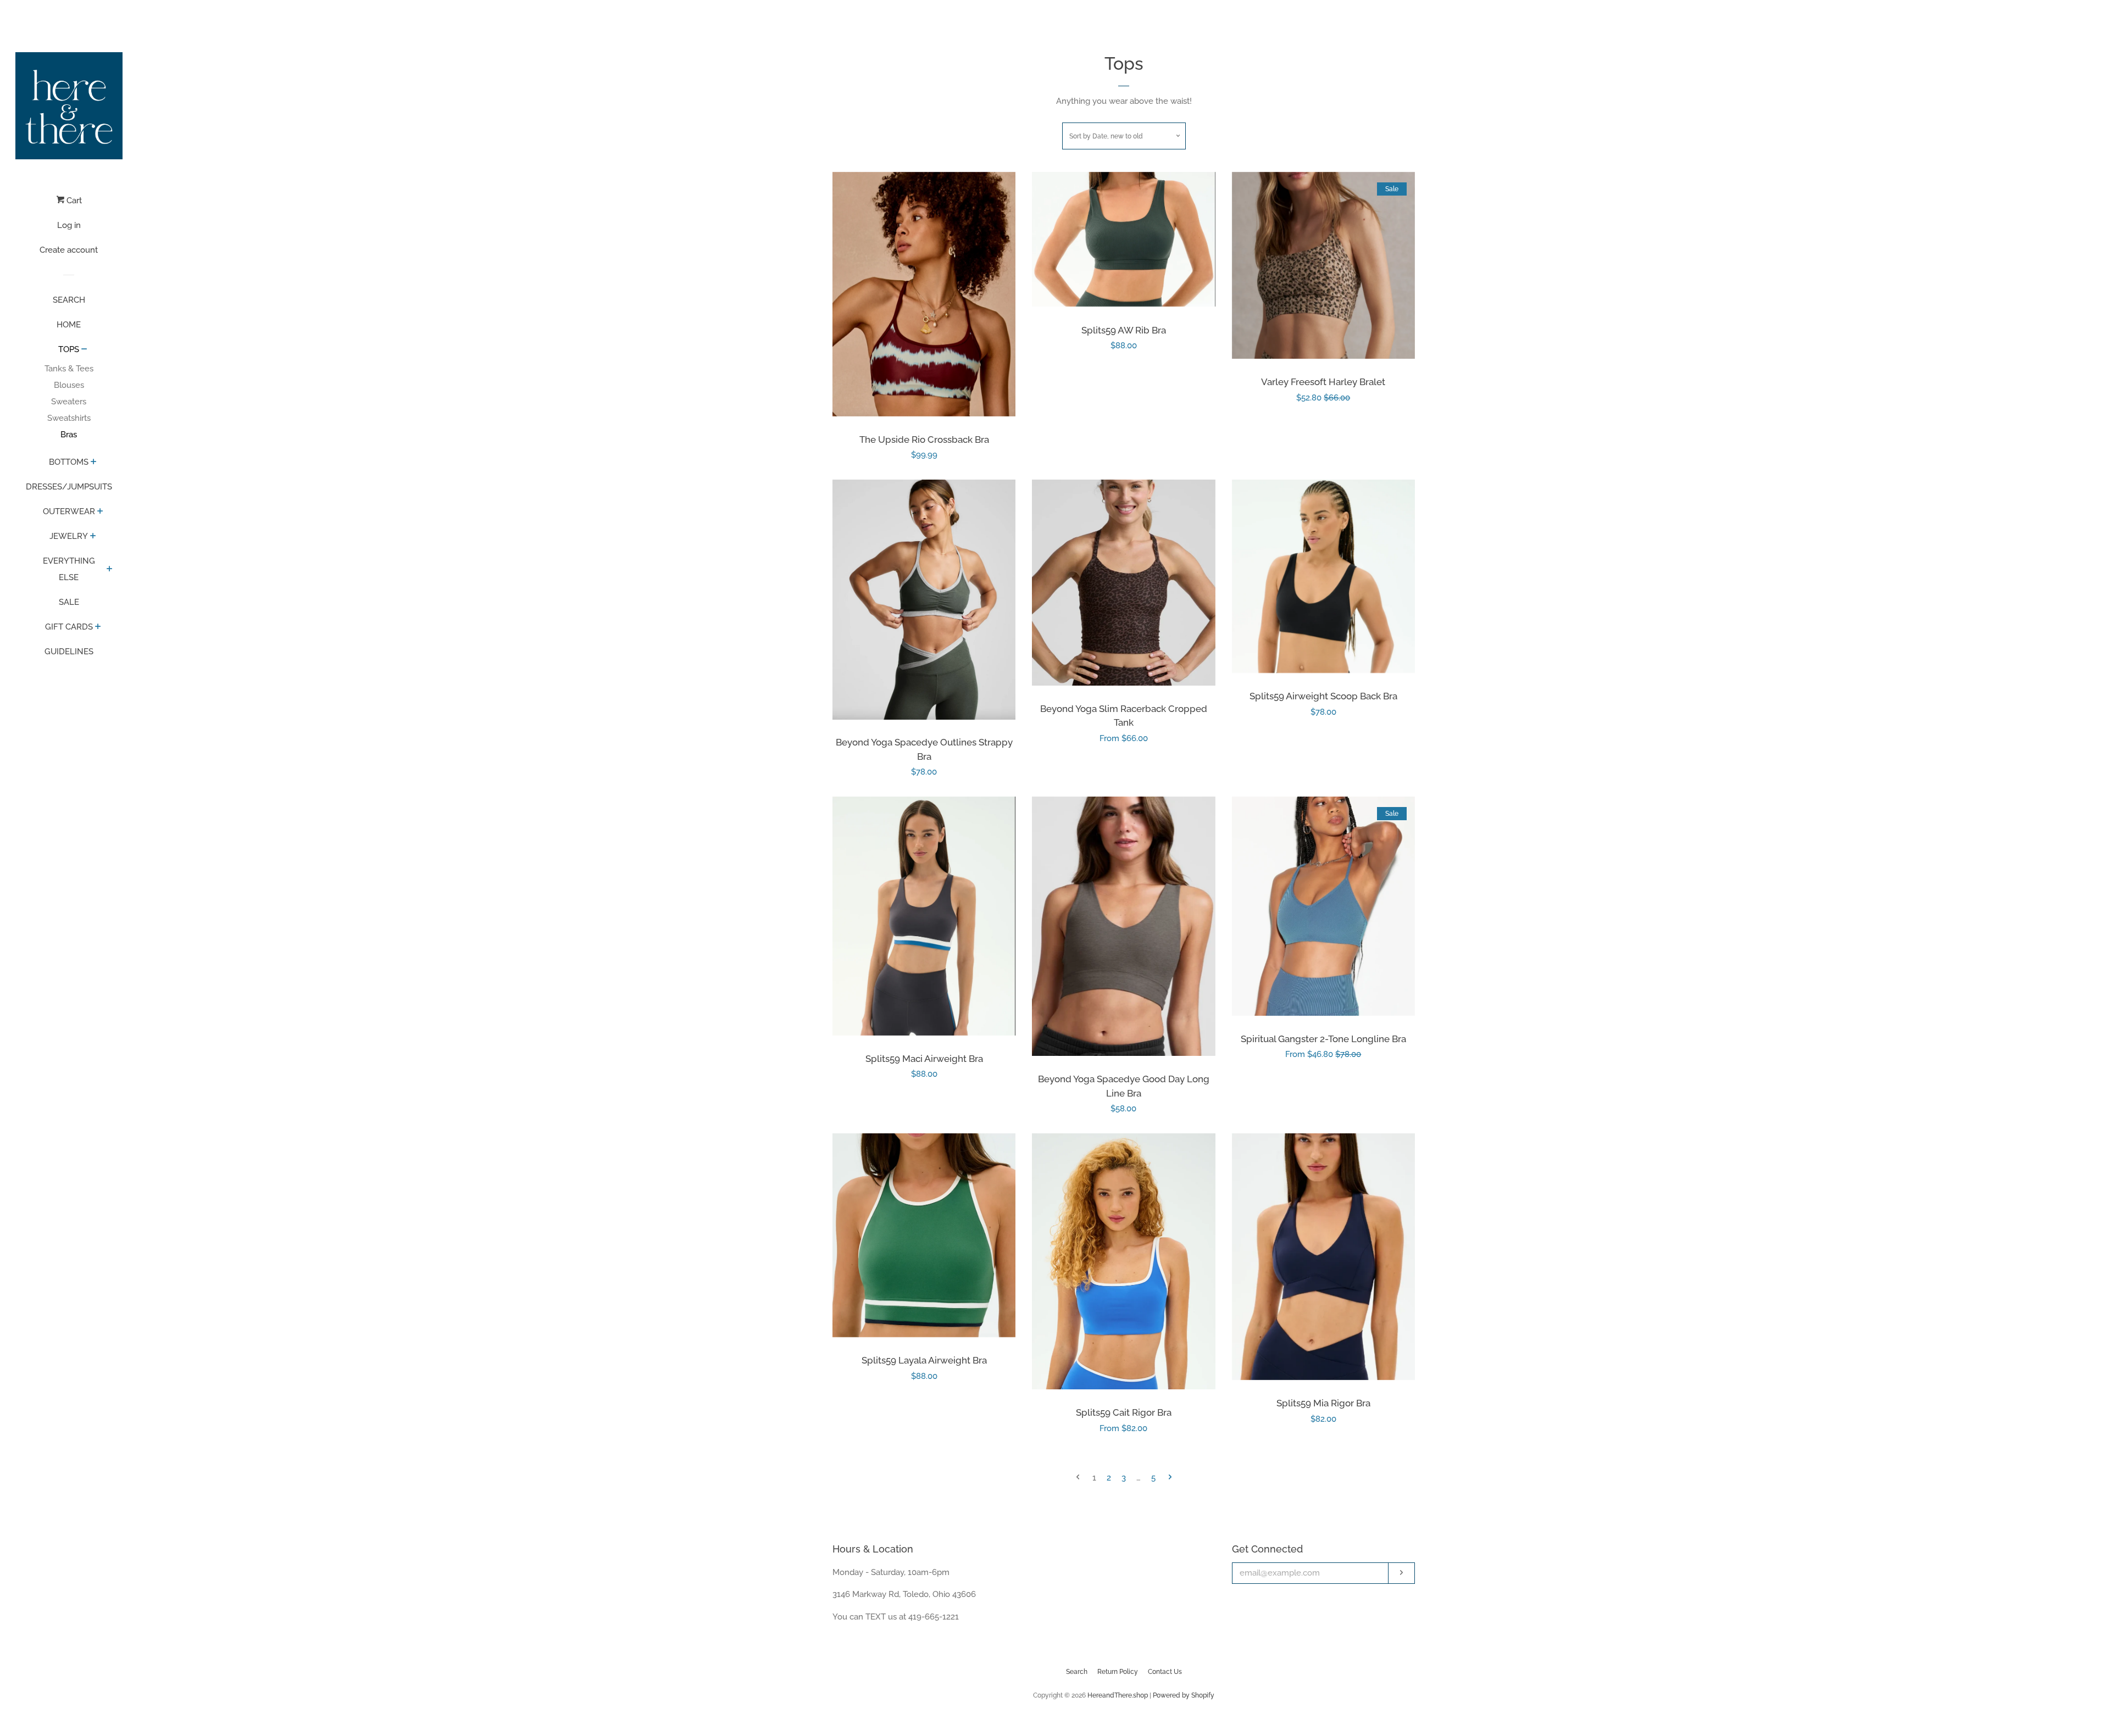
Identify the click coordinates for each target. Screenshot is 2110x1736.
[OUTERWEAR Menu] (100, 512)
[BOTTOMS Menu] (94, 463)
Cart (73, 201)
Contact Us (1165, 1672)
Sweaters (69, 402)
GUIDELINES (69, 652)
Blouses (69, 385)
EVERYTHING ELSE (69, 569)
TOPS (69, 349)
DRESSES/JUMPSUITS (69, 487)
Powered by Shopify (1184, 1695)
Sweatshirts (69, 418)
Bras (69, 435)
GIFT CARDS (69, 627)
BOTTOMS (69, 462)
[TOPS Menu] (84, 350)
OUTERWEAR (69, 511)
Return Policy (1118, 1672)
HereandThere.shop (1118, 1695)
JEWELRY (69, 536)
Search (1077, 1672)
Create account (69, 250)
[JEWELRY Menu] (93, 537)
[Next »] (1170, 1478)
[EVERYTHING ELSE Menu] (110, 570)
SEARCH (69, 300)
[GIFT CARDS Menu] (98, 627)
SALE (69, 602)
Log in (69, 225)
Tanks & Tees (69, 369)
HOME (69, 325)
